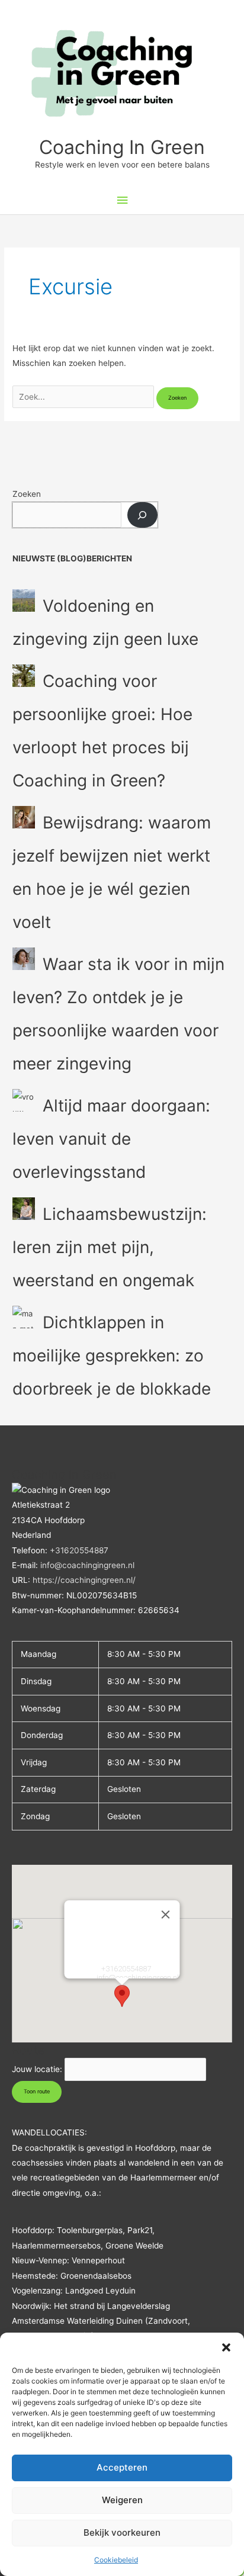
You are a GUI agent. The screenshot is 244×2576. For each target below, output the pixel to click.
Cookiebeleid (116, 2560)
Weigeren (122, 2500)
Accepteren (122, 2467)
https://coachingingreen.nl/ (84, 1580)
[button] (226, 2347)
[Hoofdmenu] (122, 200)
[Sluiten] (166, 1915)
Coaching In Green (122, 147)
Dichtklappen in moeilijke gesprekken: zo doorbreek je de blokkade (112, 1356)
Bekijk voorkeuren (122, 2532)
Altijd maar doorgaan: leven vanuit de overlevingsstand (111, 1139)
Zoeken (27, 494)
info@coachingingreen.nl (87, 1565)
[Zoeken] (142, 515)
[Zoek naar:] (84, 397)
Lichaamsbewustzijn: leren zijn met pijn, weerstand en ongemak (110, 1247)
